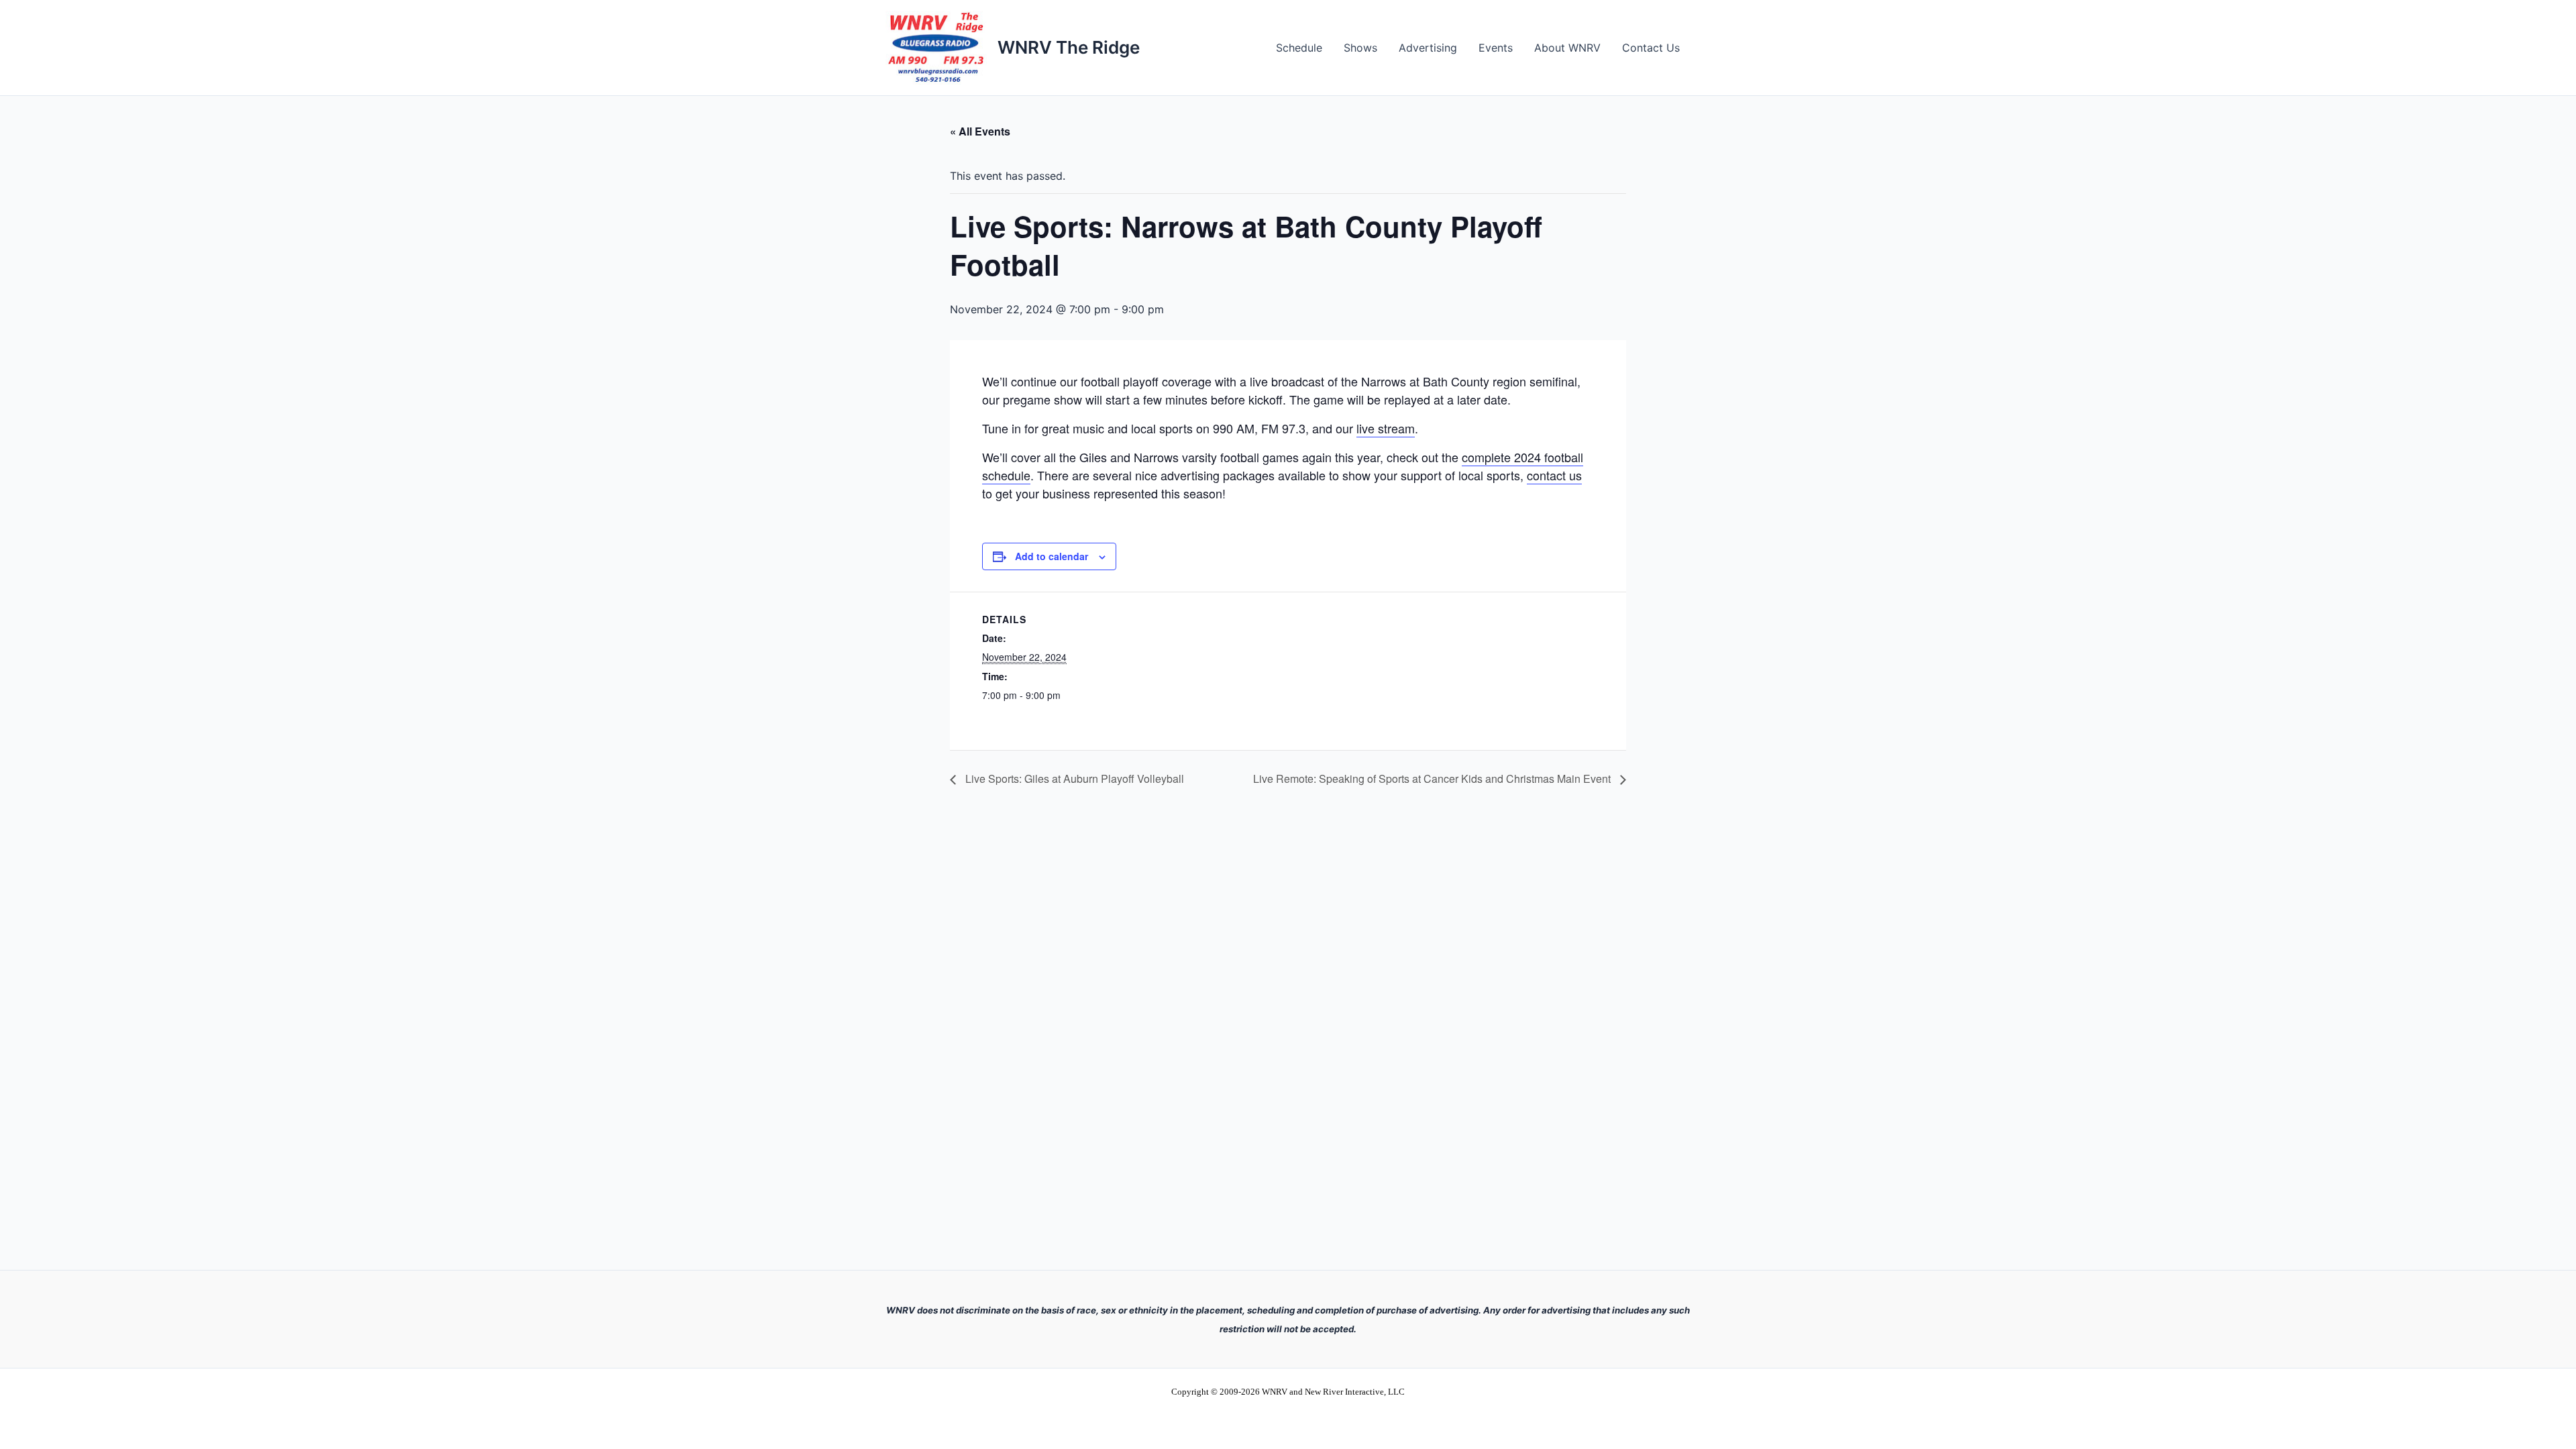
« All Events (980, 131)
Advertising (1428, 48)
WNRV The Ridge (1069, 47)
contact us (1554, 475)
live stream (1386, 428)
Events (1496, 48)
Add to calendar (1052, 556)
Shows (1360, 48)
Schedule (1299, 48)
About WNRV (1567, 48)
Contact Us (1651, 48)
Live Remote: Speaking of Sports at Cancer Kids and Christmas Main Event (1433, 779)
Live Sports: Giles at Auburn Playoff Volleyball (1073, 779)
